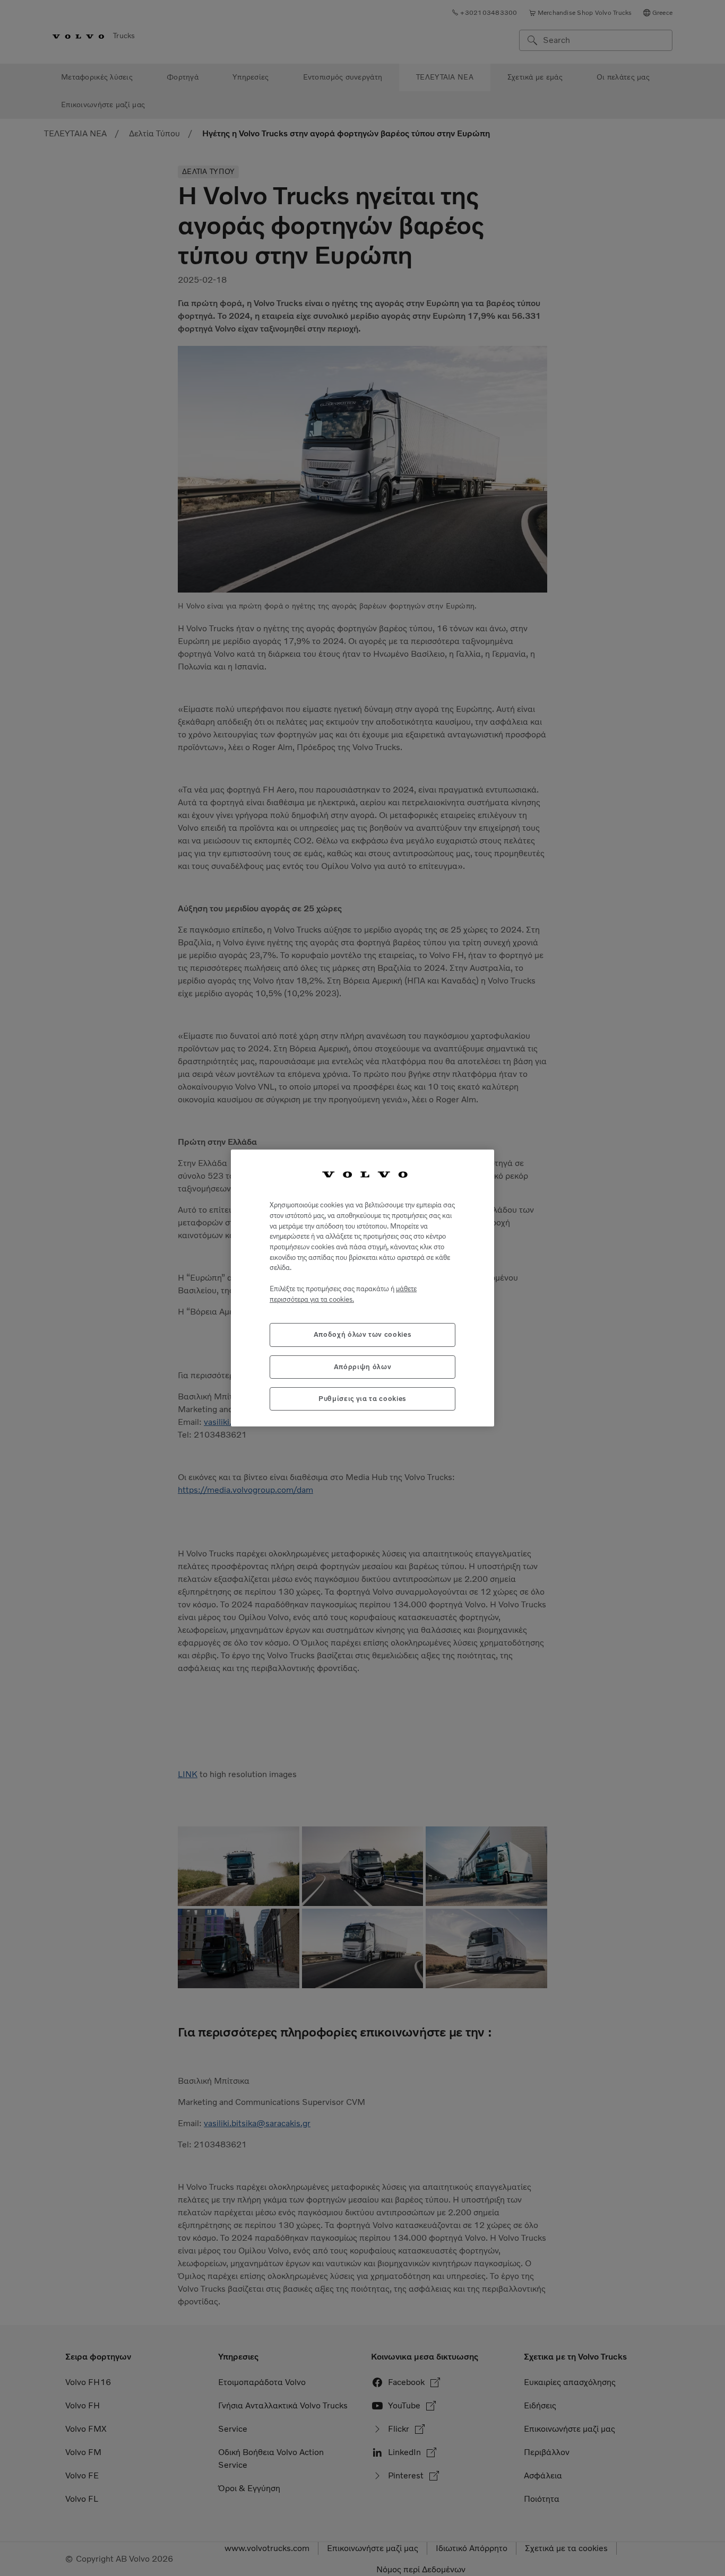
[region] (362, 1288)
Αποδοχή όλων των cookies (363, 1334)
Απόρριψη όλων (363, 1367)
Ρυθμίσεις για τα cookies (362, 1399)
